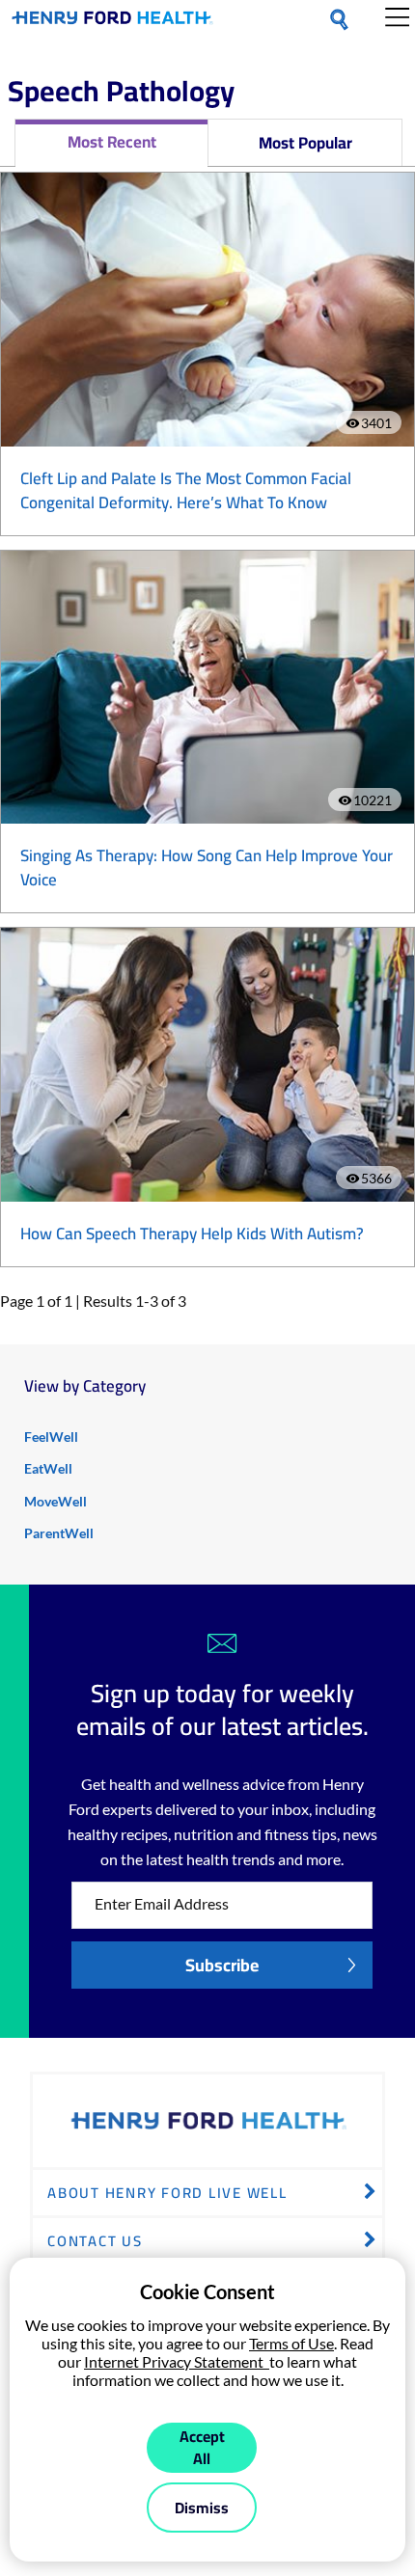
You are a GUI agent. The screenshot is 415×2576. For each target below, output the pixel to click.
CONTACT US (95, 2241)
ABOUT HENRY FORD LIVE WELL (167, 2193)
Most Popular (305, 143)
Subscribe (222, 1965)
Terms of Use (291, 2343)
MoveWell (55, 1501)
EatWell (48, 1468)
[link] (112, 21)
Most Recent (112, 142)
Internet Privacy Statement (177, 2361)
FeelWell (51, 1437)
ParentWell (59, 1533)
